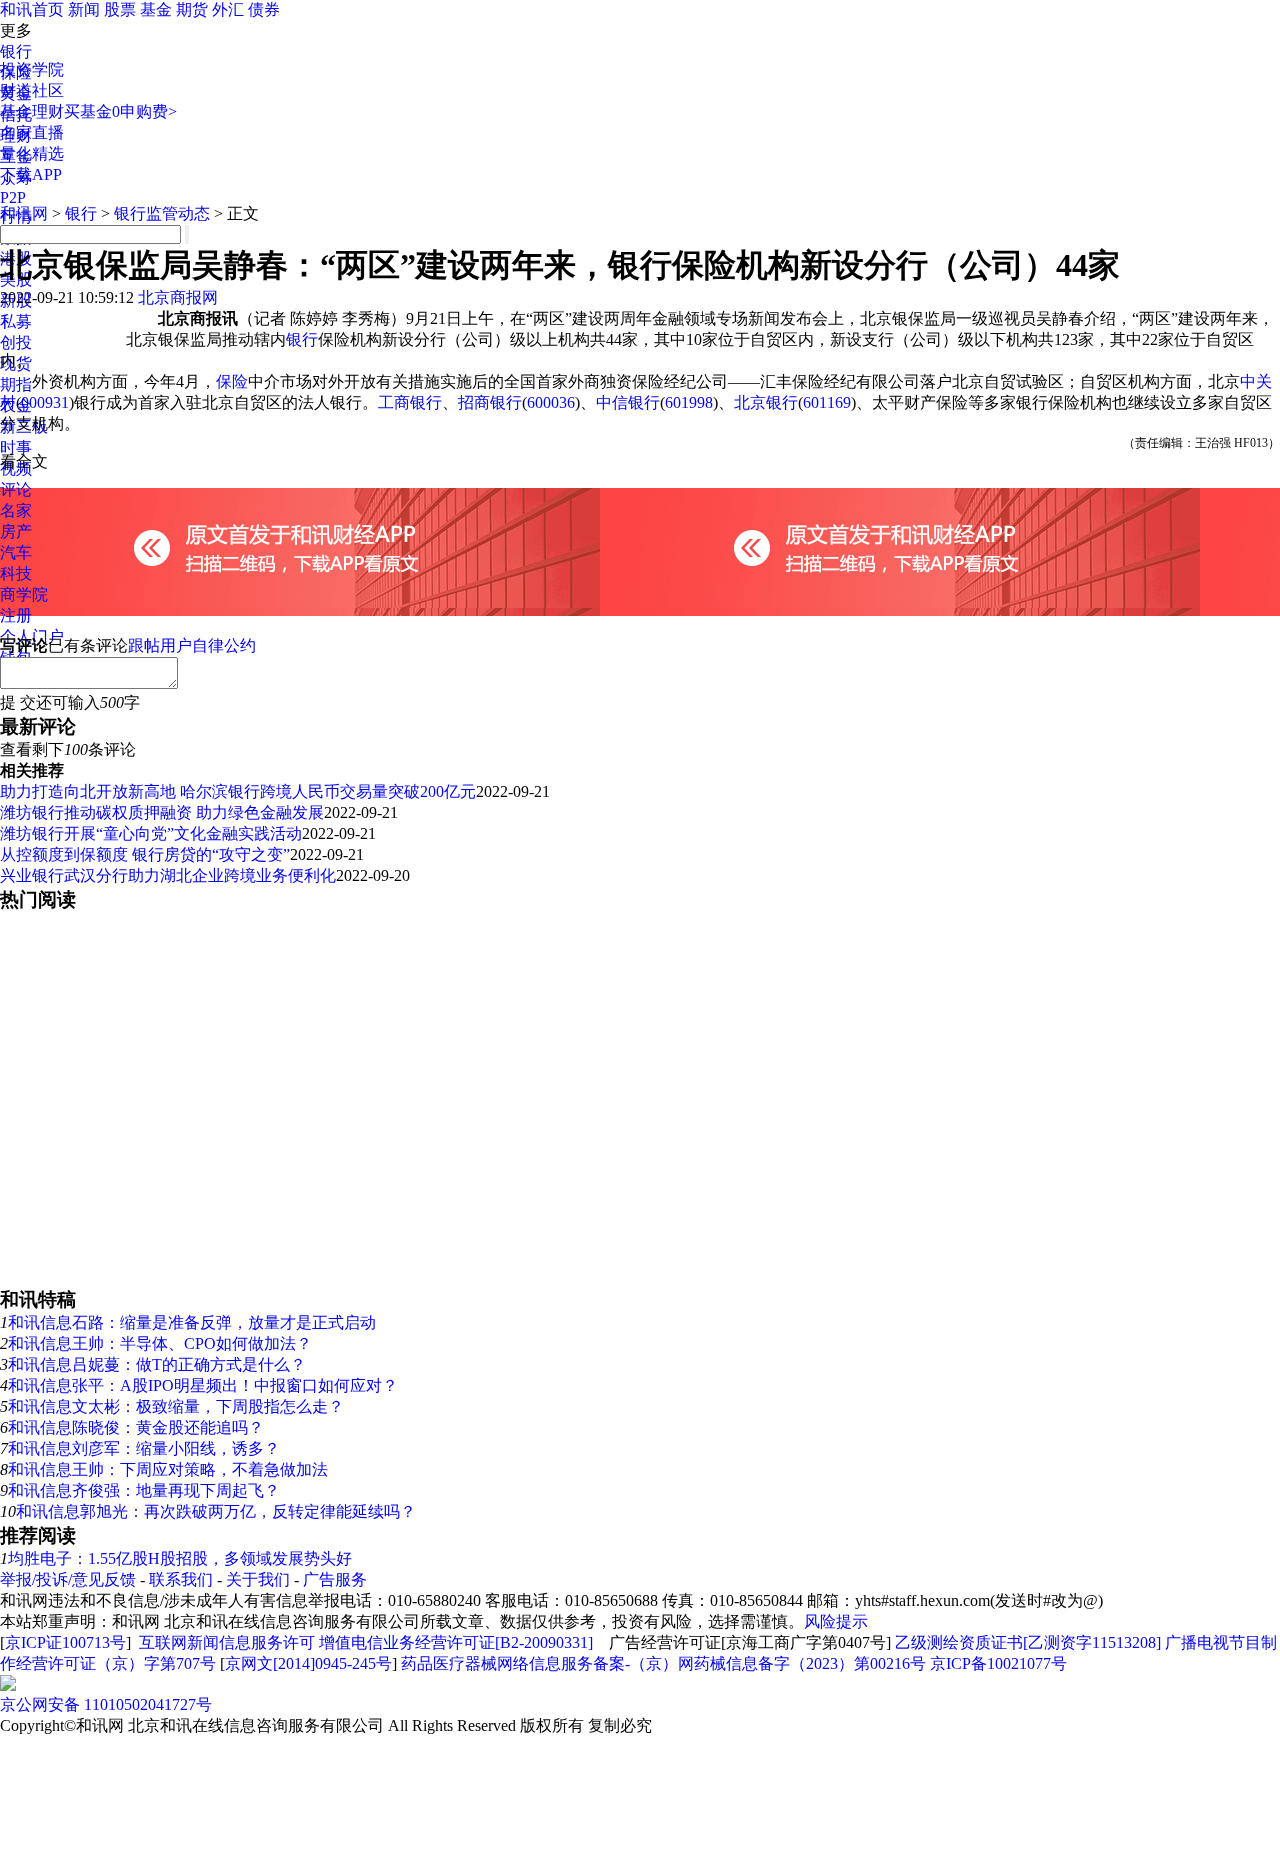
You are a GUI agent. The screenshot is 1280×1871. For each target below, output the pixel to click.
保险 (232, 381)
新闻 (84, 9)
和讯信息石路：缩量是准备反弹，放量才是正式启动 (192, 1322)
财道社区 (32, 90)
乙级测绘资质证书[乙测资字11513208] (1028, 1642)
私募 (16, 321)
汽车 (16, 552)
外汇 (228, 9)
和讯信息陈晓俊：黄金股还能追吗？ (136, 1427)
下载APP (31, 174)
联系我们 (181, 1579)
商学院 (24, 594)
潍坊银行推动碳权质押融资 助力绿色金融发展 (162, 812)
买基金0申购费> (120, 111)
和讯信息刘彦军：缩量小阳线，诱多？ (144, 1448)
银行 (16, 51)
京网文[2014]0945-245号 (308, 1663)
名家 (16, 510)
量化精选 (32, 153)
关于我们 (258, 1579)
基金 (156, 9)
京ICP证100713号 (65, 1642)
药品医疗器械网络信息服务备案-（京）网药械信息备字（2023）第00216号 (663, 1663)
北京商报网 (178, 297)
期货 (192, 9)
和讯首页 (32, 9)
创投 (16, 342)
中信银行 (628, 402)
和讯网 (24, 213)
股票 (120, 9)
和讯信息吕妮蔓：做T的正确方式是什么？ (157, 1364)
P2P (13, 197)
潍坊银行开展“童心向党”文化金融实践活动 (151, 833)
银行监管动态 (162, 213)
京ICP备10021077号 (998, 1663)
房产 (16, 531)
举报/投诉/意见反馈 (68, 1579)
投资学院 (32, 69)
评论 (16, 489)
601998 (689, 402)
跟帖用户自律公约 (192, 645)
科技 (16, 573)
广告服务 (335, 1579)
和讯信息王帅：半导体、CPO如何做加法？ (160, 1343)
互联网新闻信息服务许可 (227, 1642)
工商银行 (410, 402)
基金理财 (32, 111)
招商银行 (490, 402)
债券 (264, 9)
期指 (16, 384)
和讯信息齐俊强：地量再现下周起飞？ (144, 1490)
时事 (16, 447)
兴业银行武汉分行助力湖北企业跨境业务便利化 (168, 875)
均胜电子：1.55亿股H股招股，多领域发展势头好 (180, 1558)
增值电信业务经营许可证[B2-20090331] (456, 1642)
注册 (16, 615)
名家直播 (32, 132)
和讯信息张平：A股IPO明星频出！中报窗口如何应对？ (203, 1385)
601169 (827, 402)
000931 (45, 402)
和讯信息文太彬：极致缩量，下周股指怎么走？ (176, 1406)
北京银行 (766, 402)
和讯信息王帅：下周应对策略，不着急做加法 (168, 1469)
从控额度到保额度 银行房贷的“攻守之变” (145, 854)
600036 (551, 402)
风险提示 (836, 1621)
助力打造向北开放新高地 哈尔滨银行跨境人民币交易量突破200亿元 (238, 791)
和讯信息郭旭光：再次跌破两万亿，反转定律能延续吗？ (216, 1511)
